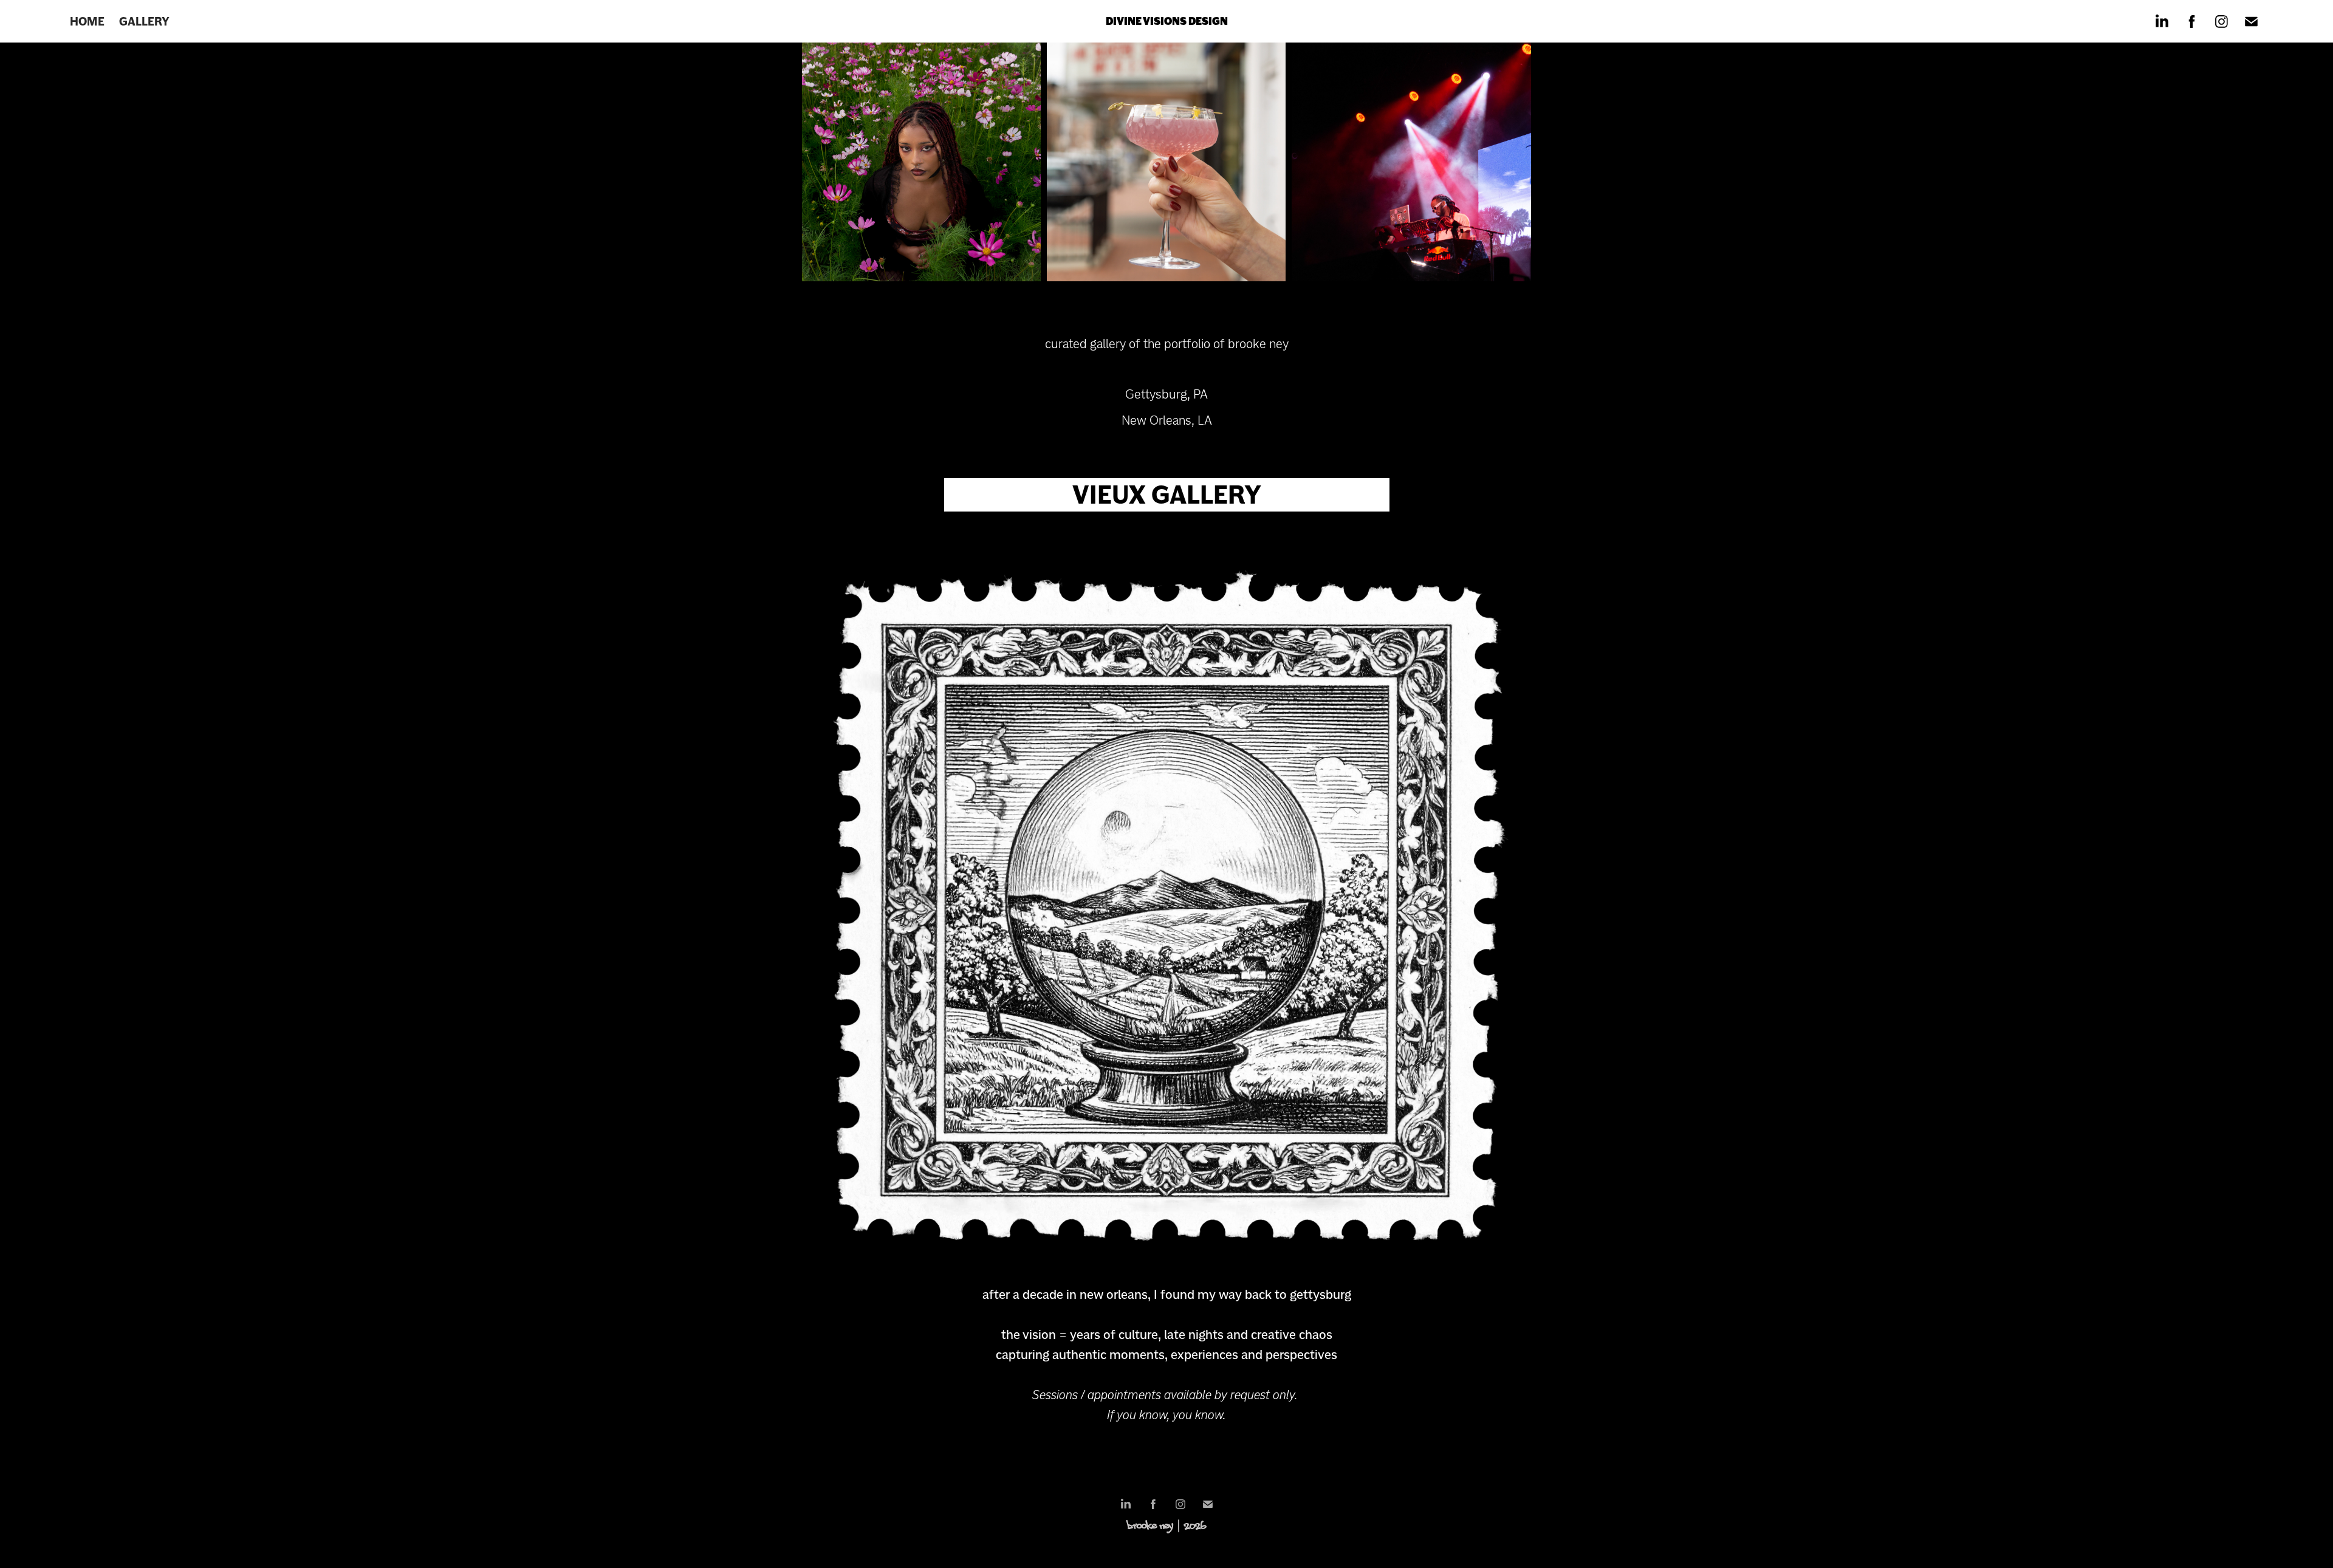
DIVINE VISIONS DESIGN (1167, 21)
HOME (87, 21)
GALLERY (144, 21)
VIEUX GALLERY (1167, 495)
